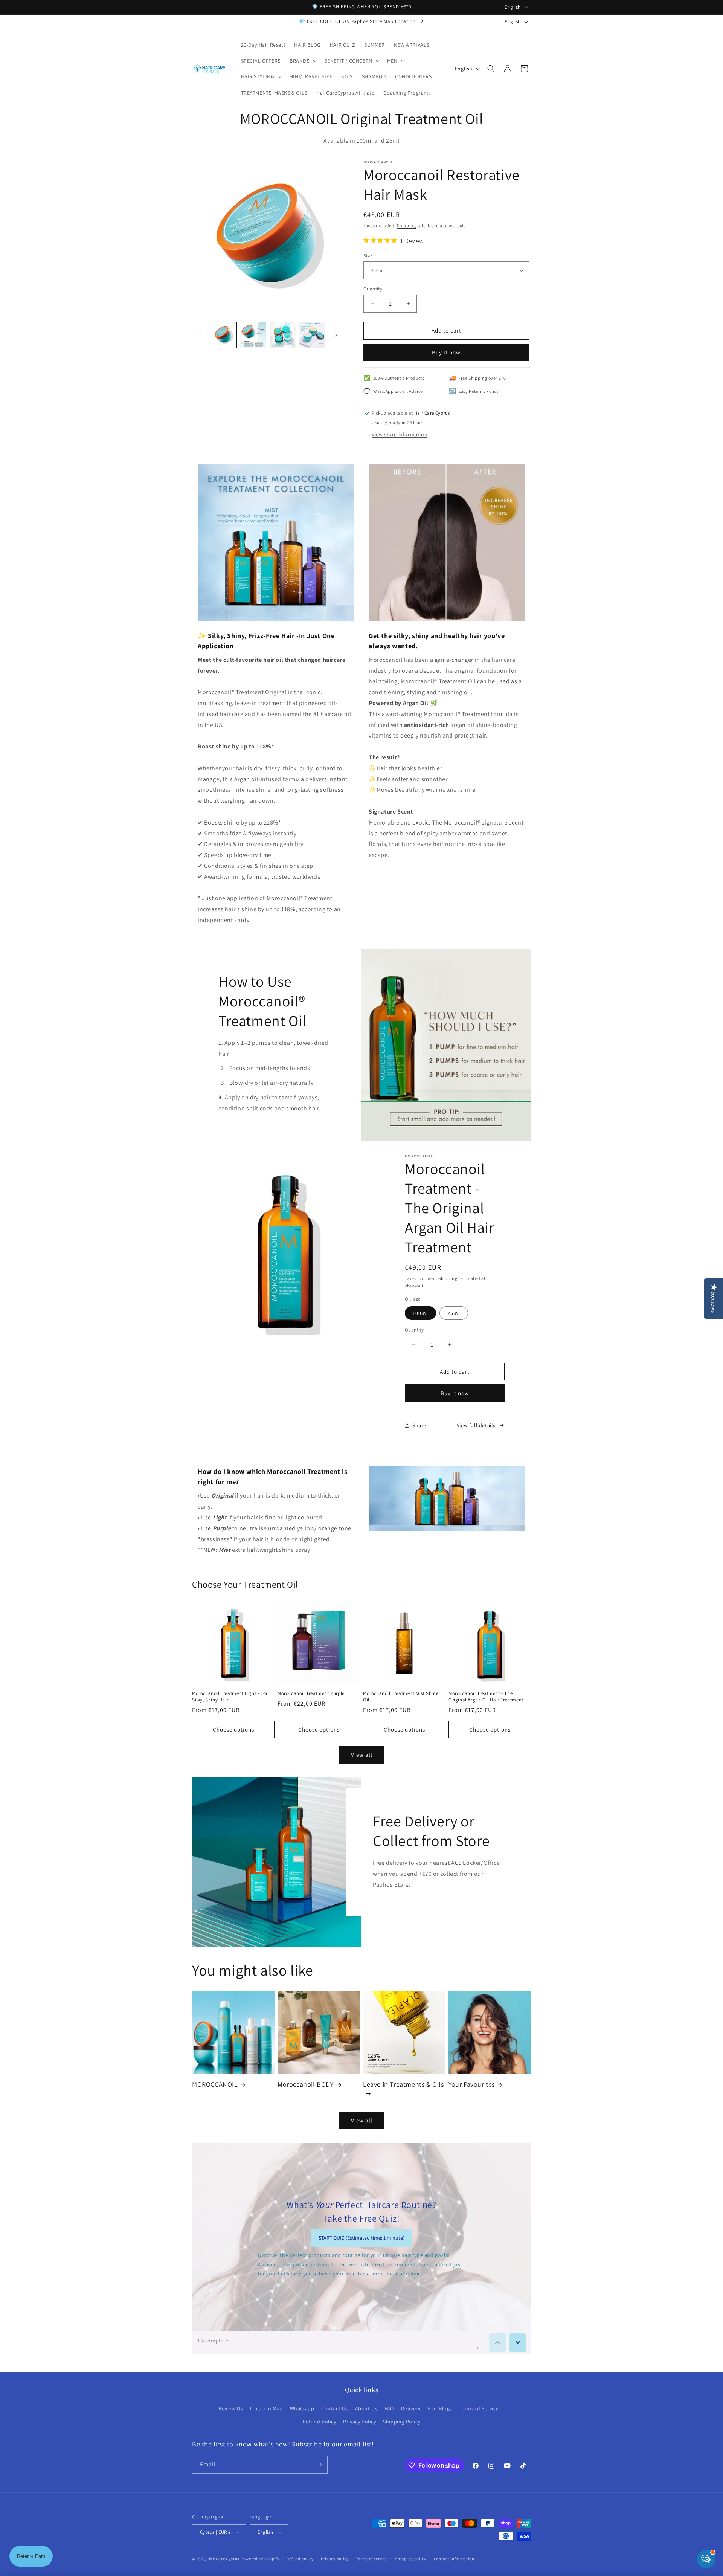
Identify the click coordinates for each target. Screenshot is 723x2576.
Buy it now (446, 352)
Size (368, 256)
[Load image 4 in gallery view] (312, 335)
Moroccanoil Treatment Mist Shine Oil (401, 1697)
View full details (476, 1425)
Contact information (454, 2559)
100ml (420, 1313)
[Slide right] (336, 335)
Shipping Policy (402, 2422)
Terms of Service (479, 2408)
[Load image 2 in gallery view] (253, 335)
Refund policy (320, 2422)
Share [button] (419, 1425)
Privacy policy (335, 2559)
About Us (366, 2408)
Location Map (266, 2408)
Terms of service (372, 2559)
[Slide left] (200, 335)
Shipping (406, 225)
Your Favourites (472, 2084)
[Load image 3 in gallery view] (283, 335)
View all (362, 1755)
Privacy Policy (359, 2422)
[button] (302, 61)
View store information (400, 434)
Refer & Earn (31, 2556)
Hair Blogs (440, 2408)
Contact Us (335, 2408)
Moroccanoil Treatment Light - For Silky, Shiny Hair (230, 1697)
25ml (454, 1313)
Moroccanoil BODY (306, 2084)
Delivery (411, 2408)
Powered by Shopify (260, 2559)
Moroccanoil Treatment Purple (311, 1693)
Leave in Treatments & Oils (403, 2084)
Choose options (233, 1729)
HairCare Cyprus (224, 2559)
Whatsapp (302, 2408)
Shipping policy (411, 2559)
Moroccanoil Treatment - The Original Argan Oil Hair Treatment (486, 1697)
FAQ (389, 2408)
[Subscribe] (319, 2465)
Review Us (231, 2408)
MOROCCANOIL (215, 2084)
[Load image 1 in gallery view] (223, 335)
